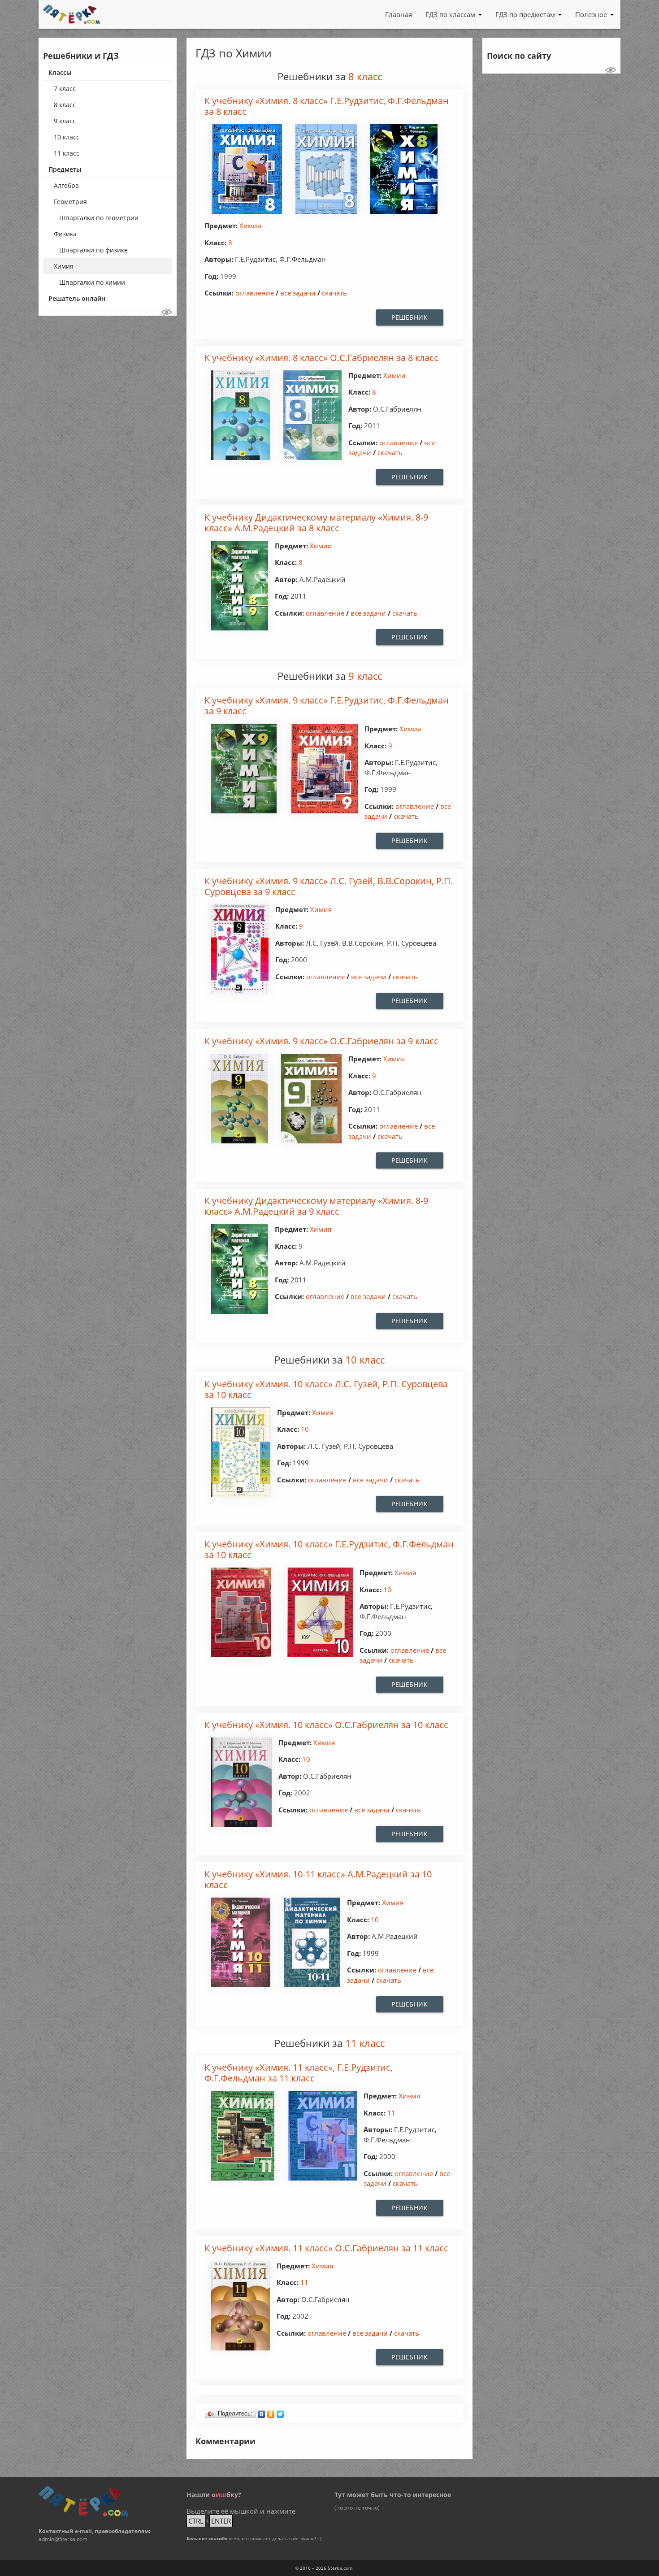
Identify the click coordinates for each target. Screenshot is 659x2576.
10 (305, 1429)
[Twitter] (280, 2412)
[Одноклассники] (271, 2412)
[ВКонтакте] (262, 2412)
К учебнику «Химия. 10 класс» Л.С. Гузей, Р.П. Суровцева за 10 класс (326, 1390)
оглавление (255, 293)
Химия (64, 266)
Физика (65, 234)
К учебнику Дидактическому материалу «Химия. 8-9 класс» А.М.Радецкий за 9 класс (316, 1206)
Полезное (591, 14)
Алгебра (66, 185)
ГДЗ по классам (450, 14)
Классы (60, 72)
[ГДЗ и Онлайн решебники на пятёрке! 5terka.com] (72, 14)
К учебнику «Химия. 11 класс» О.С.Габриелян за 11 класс (326, 2248)
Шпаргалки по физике (93, 250)
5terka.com (340, 2568)
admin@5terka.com (63, 2539)
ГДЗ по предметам (525, 14)
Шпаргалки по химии (92, 282)
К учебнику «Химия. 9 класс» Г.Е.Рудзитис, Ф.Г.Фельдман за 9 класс (327, 706)
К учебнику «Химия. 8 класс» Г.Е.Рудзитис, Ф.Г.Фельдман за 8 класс (327, 106)
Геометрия (70, 202)
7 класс (65, 89)
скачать (334, 293)
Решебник (410, 317)
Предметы (65, 169)
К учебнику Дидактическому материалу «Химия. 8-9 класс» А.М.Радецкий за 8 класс (316, 523)
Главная (399, 14)
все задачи (298, 293)
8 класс (65, 105)
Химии (251, 226)
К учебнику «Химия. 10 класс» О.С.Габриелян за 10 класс (326, 1725)
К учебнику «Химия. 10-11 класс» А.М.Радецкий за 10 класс (318, 1880)
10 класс (67, 137)
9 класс (65, 121)
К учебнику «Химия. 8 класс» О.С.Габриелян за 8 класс (321, 358)
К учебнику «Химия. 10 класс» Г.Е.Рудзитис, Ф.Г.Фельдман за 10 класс (329, 1550)
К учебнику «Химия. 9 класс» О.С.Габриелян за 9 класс (321, 1041)
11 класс (67, 153)
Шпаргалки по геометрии (99, 218)
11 (391, 2113)
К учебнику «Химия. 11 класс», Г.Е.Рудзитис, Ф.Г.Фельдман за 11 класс (299, 2073)
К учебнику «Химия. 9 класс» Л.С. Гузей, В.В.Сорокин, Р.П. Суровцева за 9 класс (329, 887)
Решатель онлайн (77, 298)
